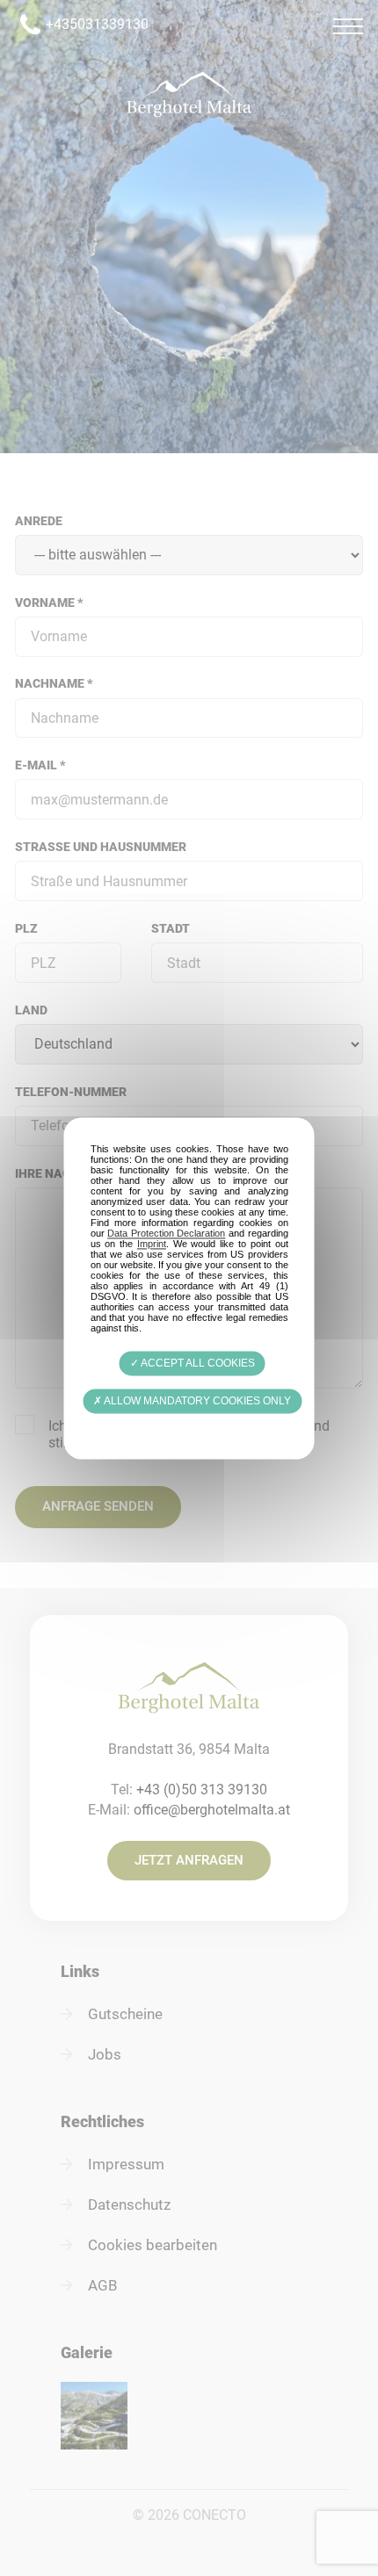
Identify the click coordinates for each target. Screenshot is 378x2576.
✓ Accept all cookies (193, 1363)
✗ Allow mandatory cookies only (192, 1401)
